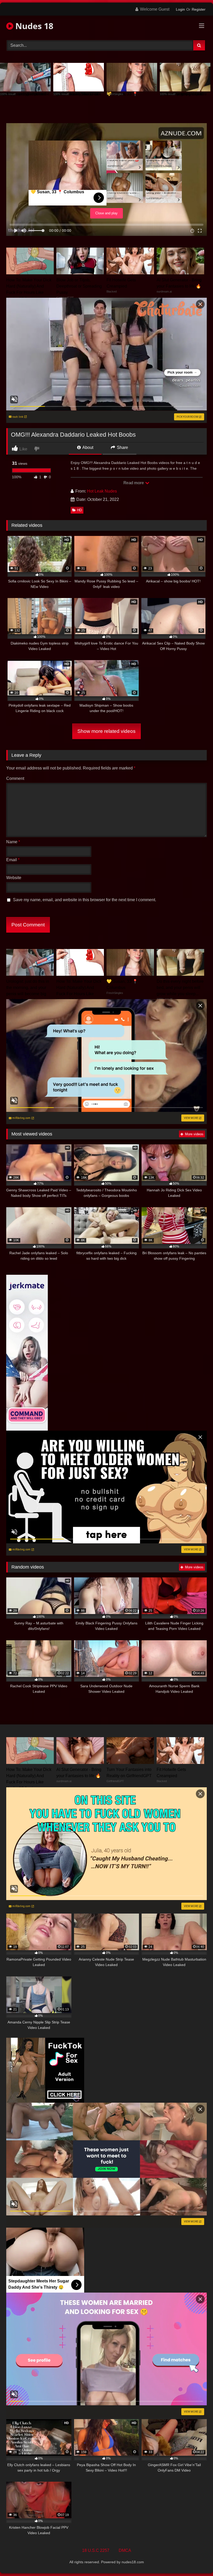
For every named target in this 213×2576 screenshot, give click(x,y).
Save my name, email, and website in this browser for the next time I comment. (85, 900)
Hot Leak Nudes (102, 491)
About (87, 447)
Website (14, 878)
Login (180, 9)
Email (13, 860)
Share (122, 447)
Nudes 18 (33, 26)
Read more (134, 483)
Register (199, 9)
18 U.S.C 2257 (96, 2550)
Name (13, 842)
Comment (15, 778)
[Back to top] (197, 2561)
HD (79, 510)
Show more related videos (106, 731)
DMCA (125, 2550)
